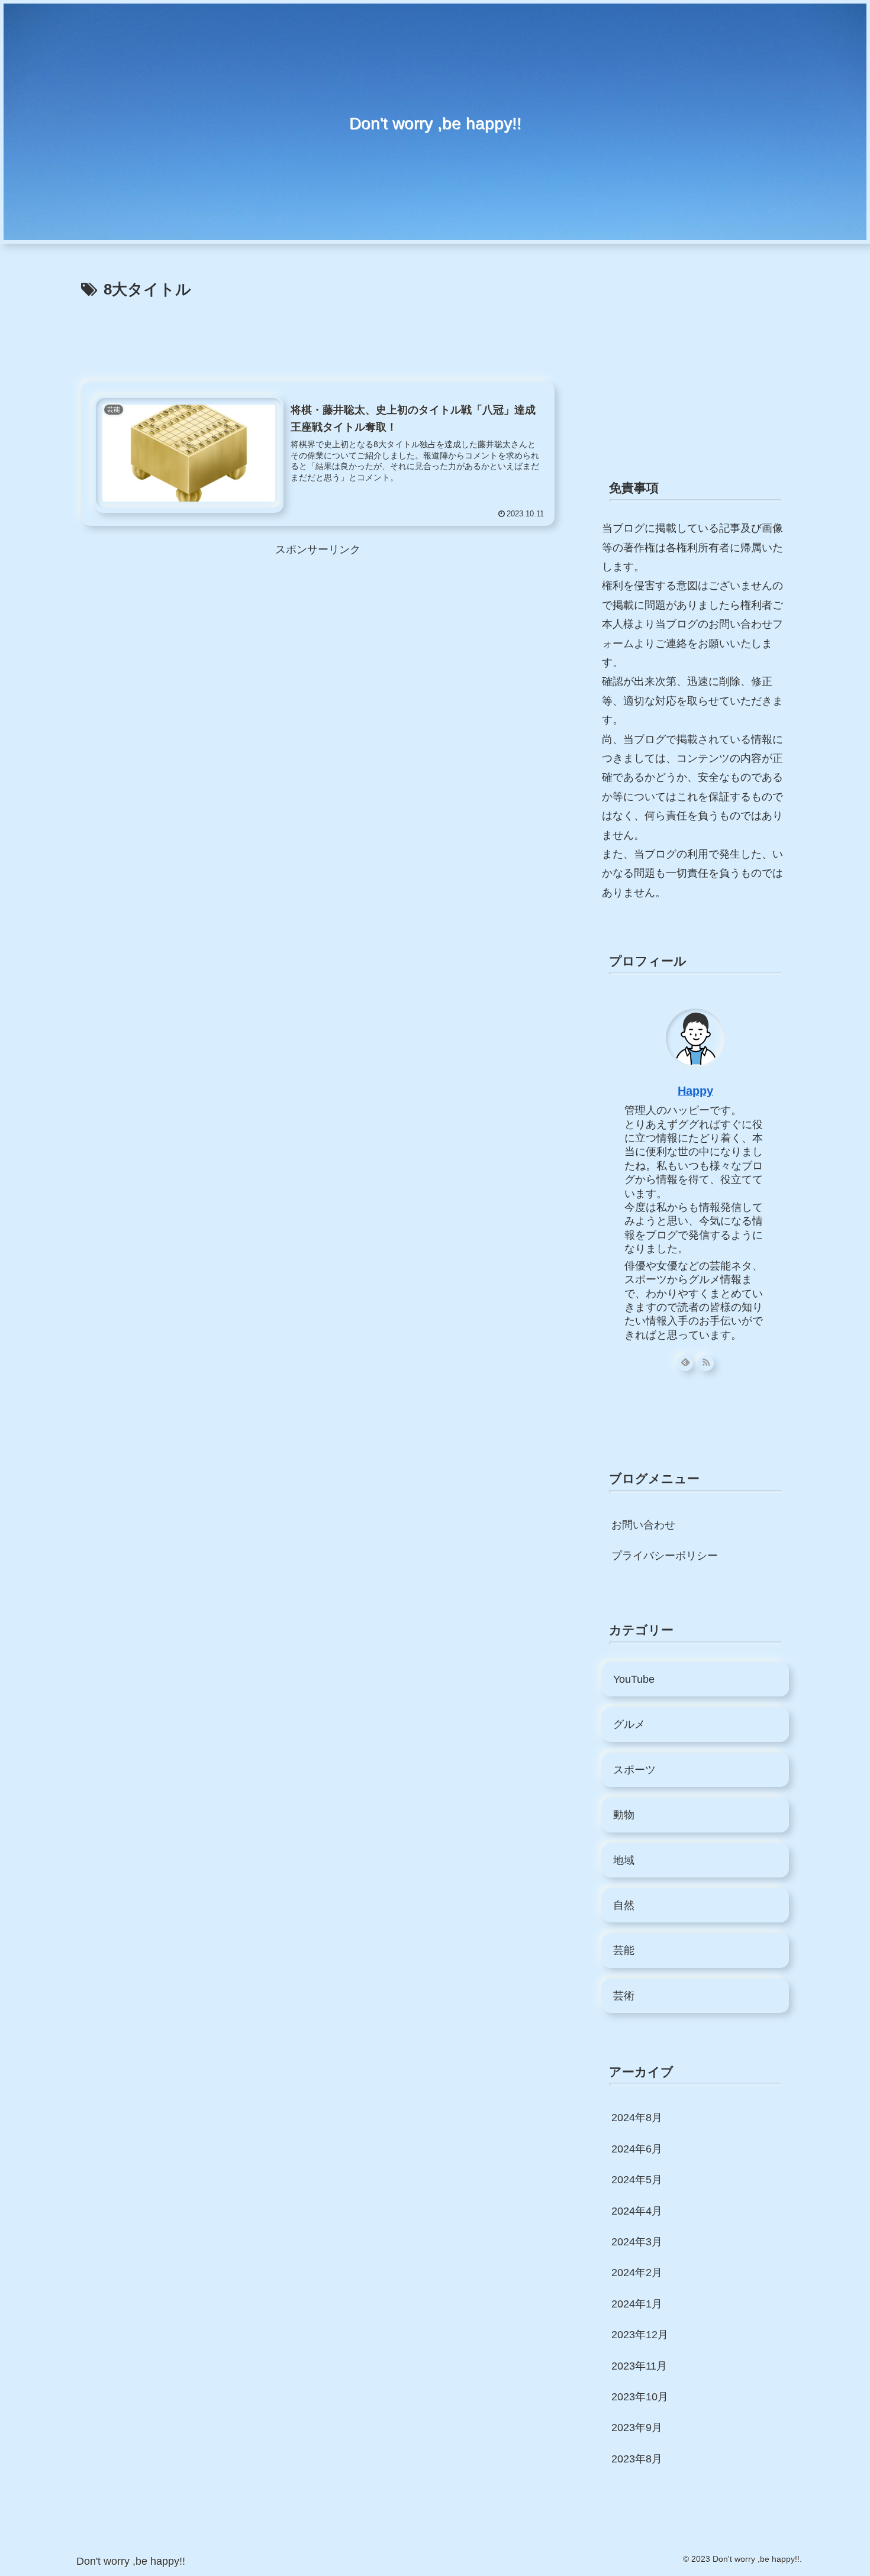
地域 (624, 1860)
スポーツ (634, 1770)
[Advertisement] (318, 336)
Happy (695, 1091)
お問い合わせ (643, 1525)
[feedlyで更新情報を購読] (685, 1363)
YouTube (634, 1679)
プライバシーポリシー (665, 1556)
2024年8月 (637, 2118)
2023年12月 (640, 2335)
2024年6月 (637, 2149)
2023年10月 (640, 2397)
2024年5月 (637, 2180)
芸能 (624, 1950)
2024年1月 (637, 2304)
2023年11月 (639, 2366)
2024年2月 (637, 2273)
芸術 (624, 1996)
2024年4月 (637, 2211)
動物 (624, 1815)
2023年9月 (637, 2428)
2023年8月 (637, 2459)
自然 (624, 1905)
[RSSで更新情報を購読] (706, 1363)
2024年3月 (637, 2242)
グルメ (629, 1724)
